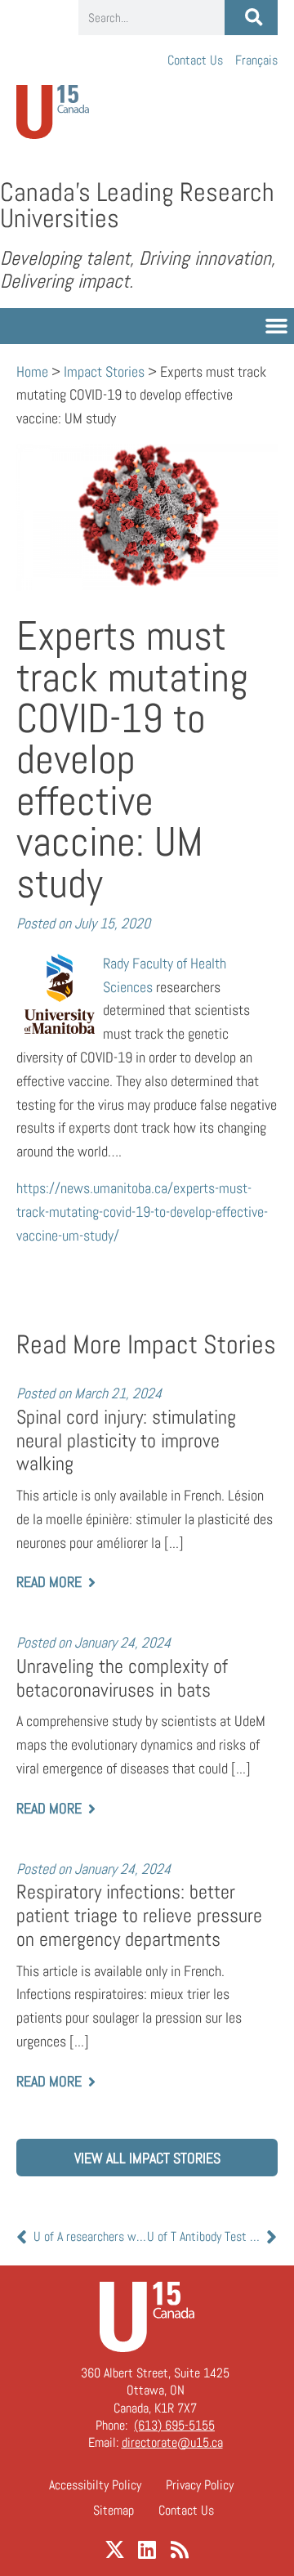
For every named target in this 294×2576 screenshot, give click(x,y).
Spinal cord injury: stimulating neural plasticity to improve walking (126, 1440)
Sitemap (114, 2510)
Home (32, 371)
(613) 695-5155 (174, 2425)
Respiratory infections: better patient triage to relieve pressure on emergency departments (139, 1915)
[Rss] (180, 2549)
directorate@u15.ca (172, 2442)
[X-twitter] (115, 2549)
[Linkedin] (147, 2549)
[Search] (251, 18)
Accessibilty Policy (95, 2485)
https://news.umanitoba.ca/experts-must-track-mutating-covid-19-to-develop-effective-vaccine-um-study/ (142, 1212)
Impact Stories (104, 371)
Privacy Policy (200, 2485)
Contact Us (195, 60)
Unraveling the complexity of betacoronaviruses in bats (122, 1678)
